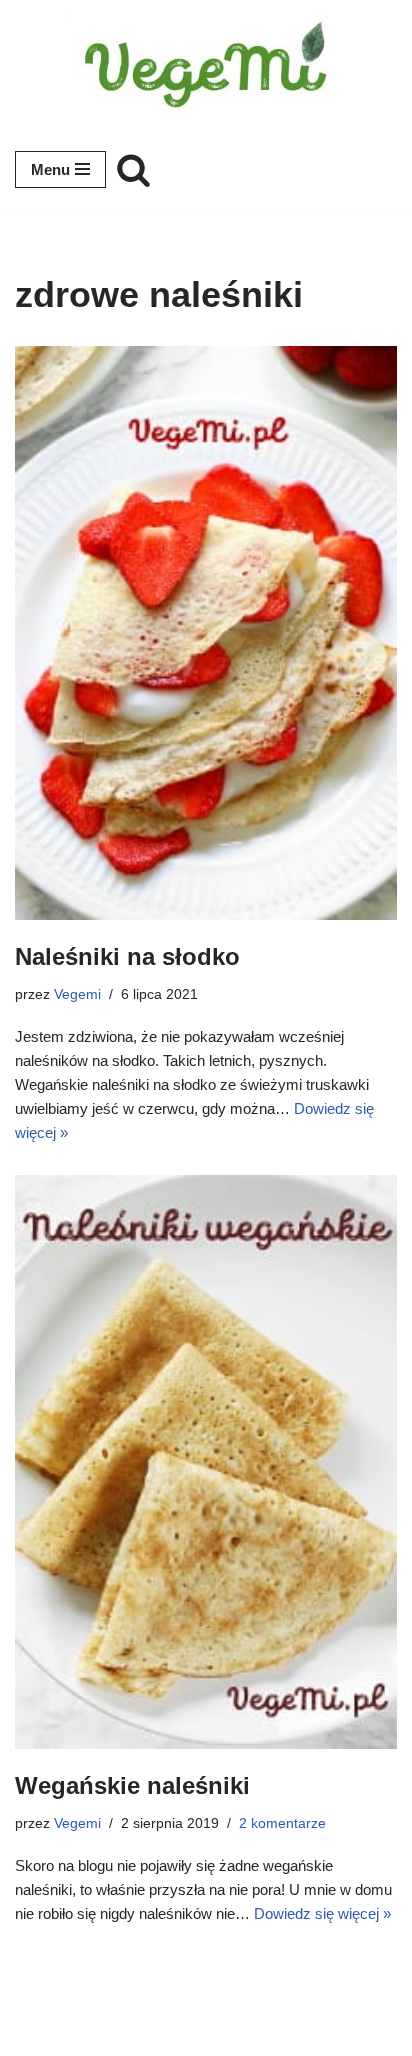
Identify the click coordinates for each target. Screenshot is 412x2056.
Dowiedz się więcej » (322, 1913)
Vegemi (77, 994)
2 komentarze (282, 1823)
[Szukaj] (133, 169)
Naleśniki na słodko (127, 956)
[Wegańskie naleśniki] (206, 1462)
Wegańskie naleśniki (132, 1785)
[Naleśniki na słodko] (206, 633)
